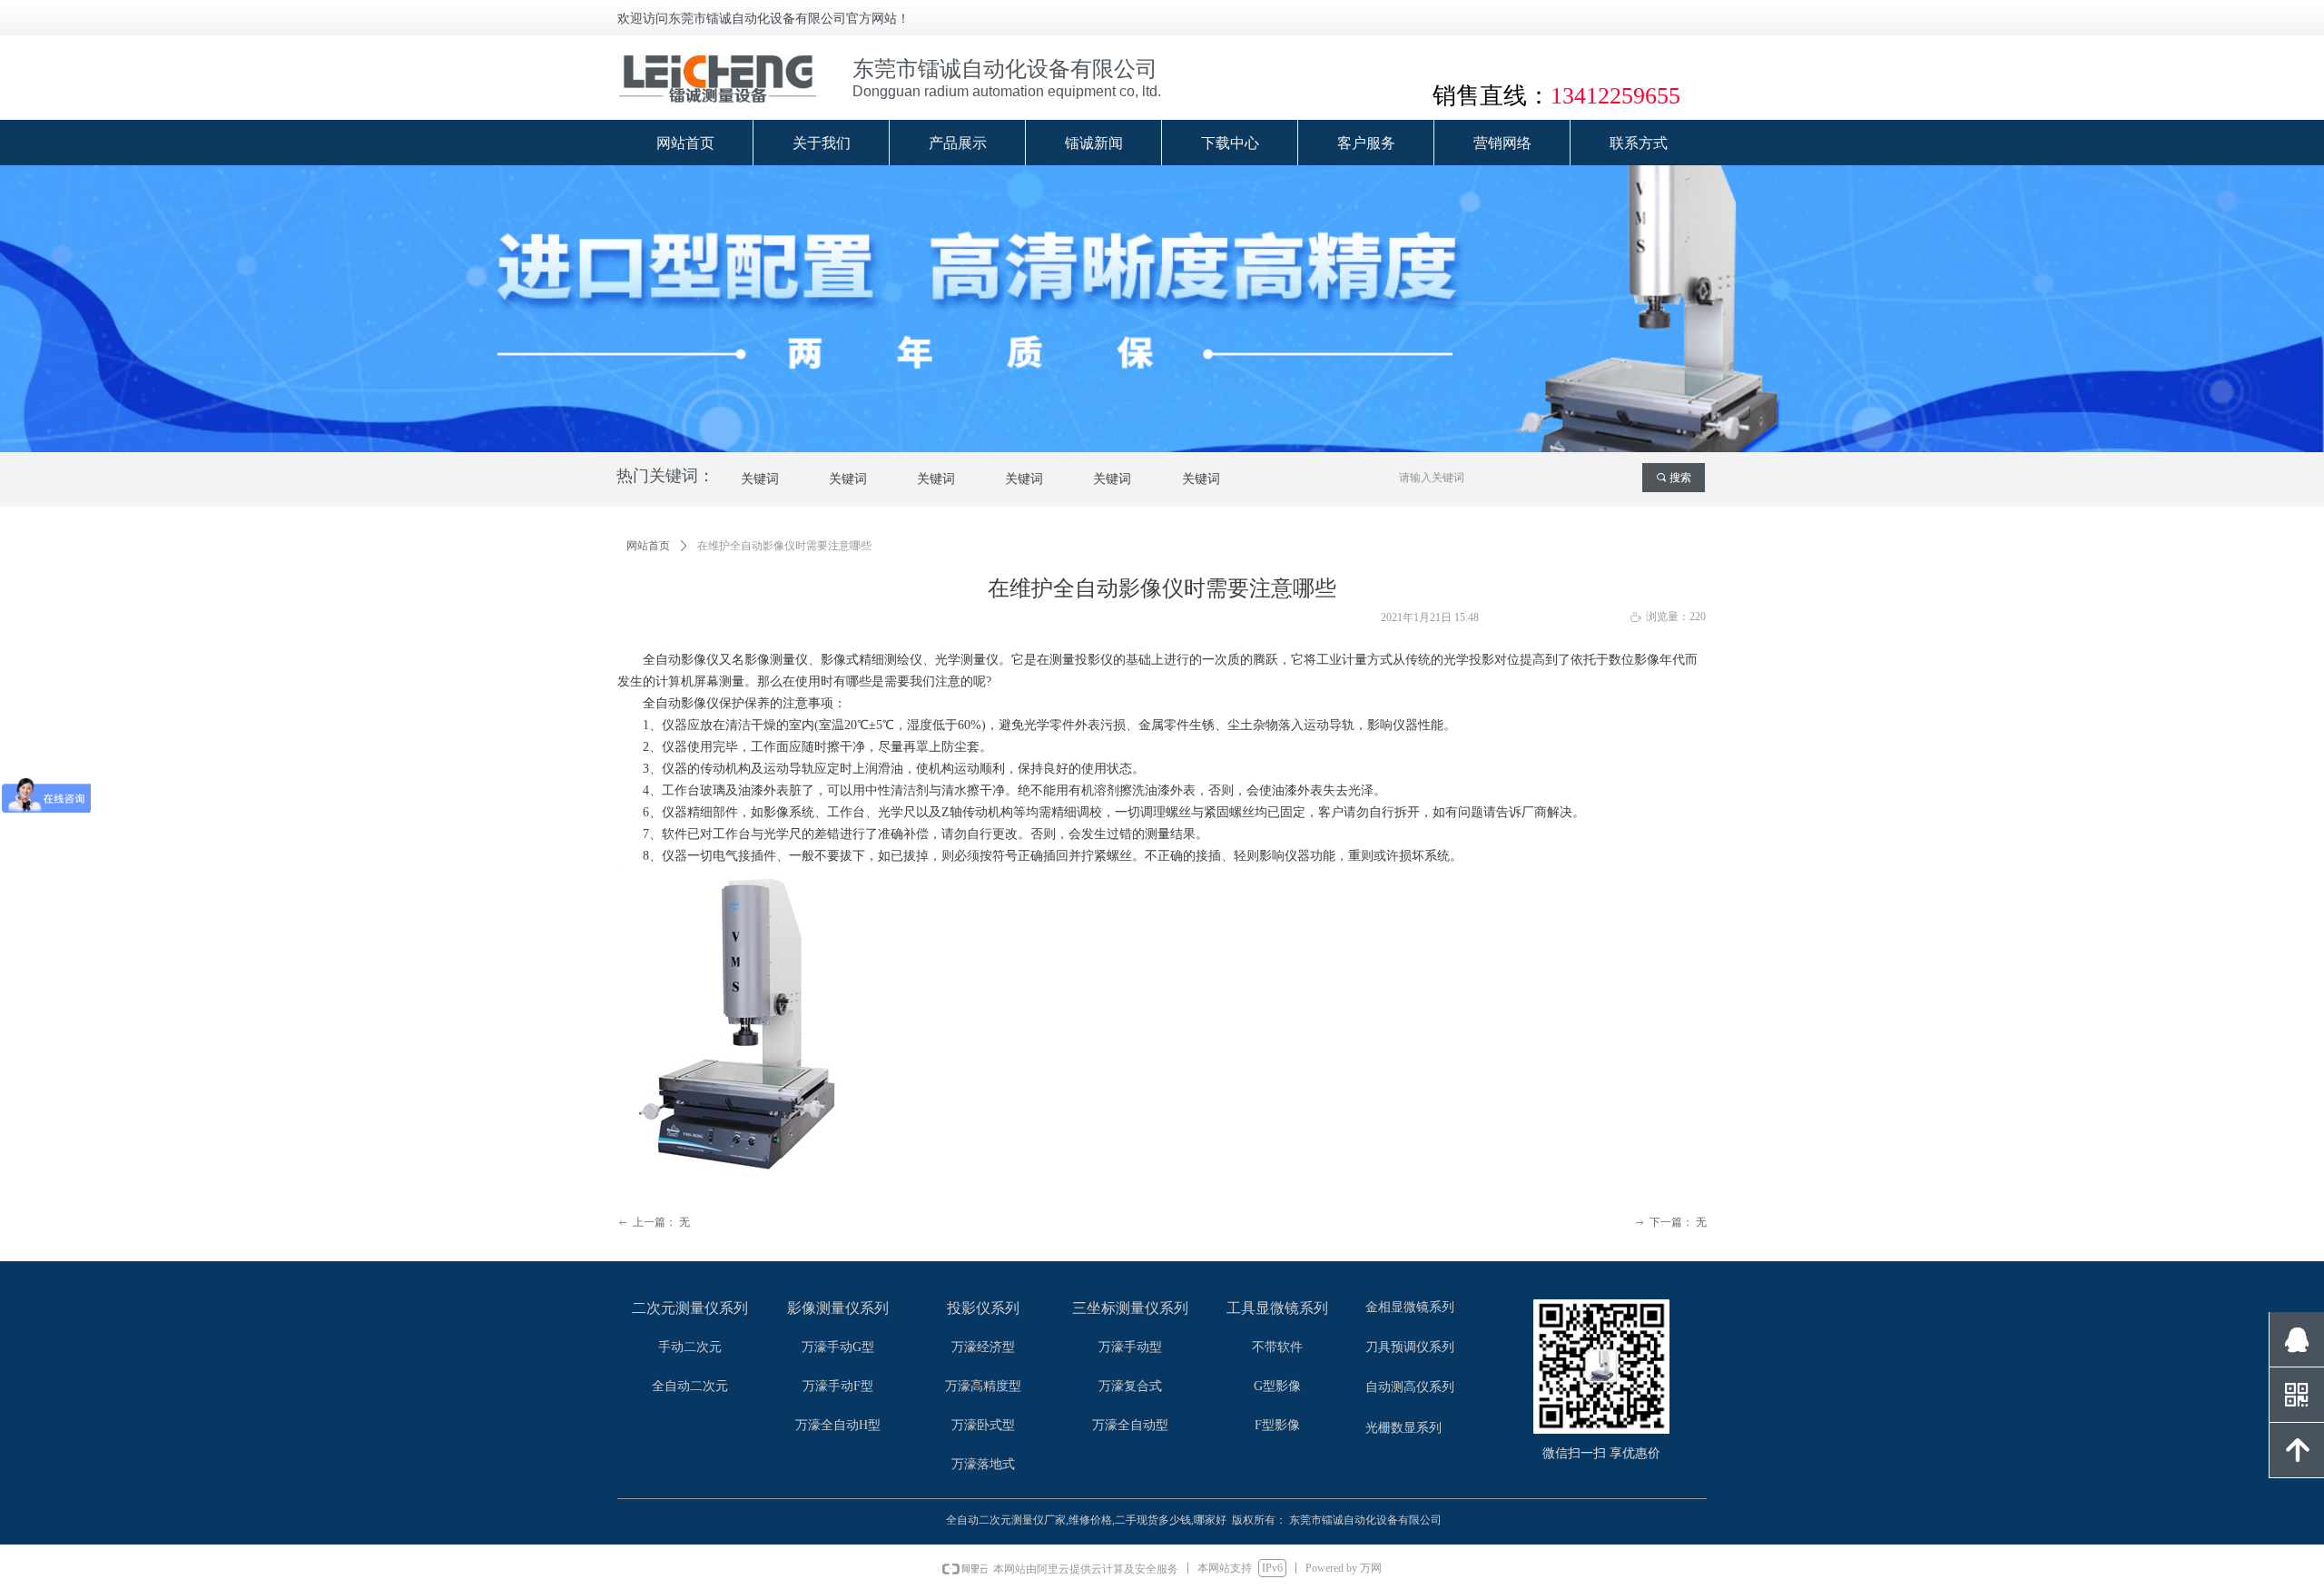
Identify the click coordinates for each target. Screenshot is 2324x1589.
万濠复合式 (1130, 1386)
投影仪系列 (983, 1308)
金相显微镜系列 (1410, 1307)
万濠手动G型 (838, 1347)
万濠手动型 (1130, 1347)
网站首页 (648, 546)
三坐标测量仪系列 (1130, 1308)
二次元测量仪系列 (690, 1308)
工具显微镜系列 (1277, 1308)
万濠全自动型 (1130, 1425)
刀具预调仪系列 (1410, 1347)
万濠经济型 (983, 1347)
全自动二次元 (690, 1386)
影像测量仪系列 (838, 1308)
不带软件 (1277, 1347)
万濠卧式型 (983, 1425)
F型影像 (1277, 1425)
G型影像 (1277, 1386)
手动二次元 (690, 1347)
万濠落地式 (983, 1464)
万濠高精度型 (983, 1386)
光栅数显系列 (1403, 1428)
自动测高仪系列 (1410, 1387)
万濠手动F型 (838, 1386)
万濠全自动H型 (838, 1425)
